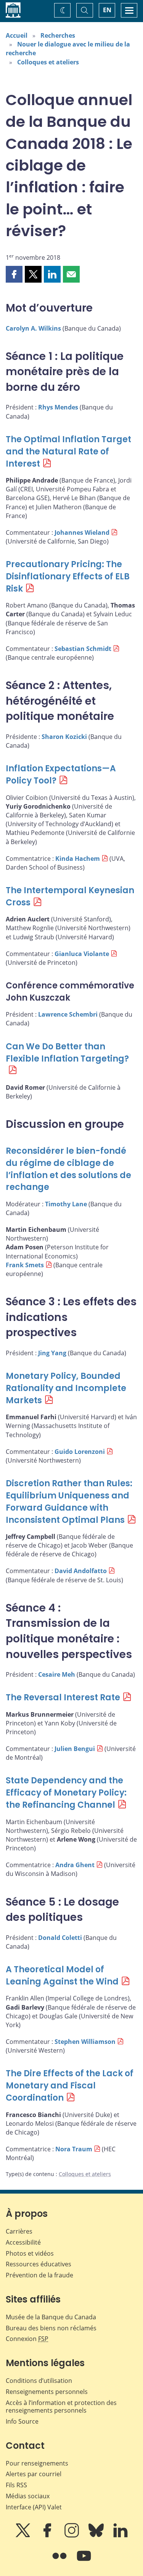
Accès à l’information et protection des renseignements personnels (61, 2407)
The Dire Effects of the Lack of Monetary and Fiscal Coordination (70, 2086)
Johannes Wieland (82, 532)
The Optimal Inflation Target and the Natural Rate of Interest (68, 452)
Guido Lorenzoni (80, 1452)
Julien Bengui (75, 1749)
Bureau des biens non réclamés (51, 2328)
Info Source (22, 2421)
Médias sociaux (28, 2496)
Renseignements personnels (47, 2392)
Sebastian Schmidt (83, 649)
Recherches (58, 35)
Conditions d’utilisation (39, 2381)
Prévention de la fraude (39, 2275)
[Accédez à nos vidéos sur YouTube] (84, 2561)
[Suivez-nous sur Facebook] (48, 2536)
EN (107, 10)
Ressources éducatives (39, 2264)
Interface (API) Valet (34, 2507)
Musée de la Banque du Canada (51, 2317)
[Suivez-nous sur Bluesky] (97, 2536)
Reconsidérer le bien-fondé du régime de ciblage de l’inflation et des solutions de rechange (68, 1169)
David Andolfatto (81, 1571)
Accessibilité (23, 2242)
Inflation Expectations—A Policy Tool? (61, 775)
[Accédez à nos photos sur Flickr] (60, 2561)
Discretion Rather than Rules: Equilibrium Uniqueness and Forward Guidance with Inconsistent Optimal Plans (69, 1502)
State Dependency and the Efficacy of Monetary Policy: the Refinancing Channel (66, 1793)
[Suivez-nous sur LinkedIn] (121, 2536)
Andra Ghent (75, 1865)
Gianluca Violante (82, 954)
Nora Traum (74, 2149)
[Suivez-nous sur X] (24, 2536)
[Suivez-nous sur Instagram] (72, 2536)
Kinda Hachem (78, 859)
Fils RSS (16, 2485)
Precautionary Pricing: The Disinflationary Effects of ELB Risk (68, 576)
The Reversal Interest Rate (63, 1697)
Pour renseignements (37, 2463)
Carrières (19, 2231)
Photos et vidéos (30, 2253)
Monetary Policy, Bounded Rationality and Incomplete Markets (66, 1388)
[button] (14, 274)
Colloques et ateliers (48, 62)
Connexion (27, 2339)
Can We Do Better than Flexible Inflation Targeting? (67, 1053)
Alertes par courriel (34, 2474)
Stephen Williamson (85, 2042)
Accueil (17, 35)
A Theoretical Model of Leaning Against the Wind (62, 1976)
